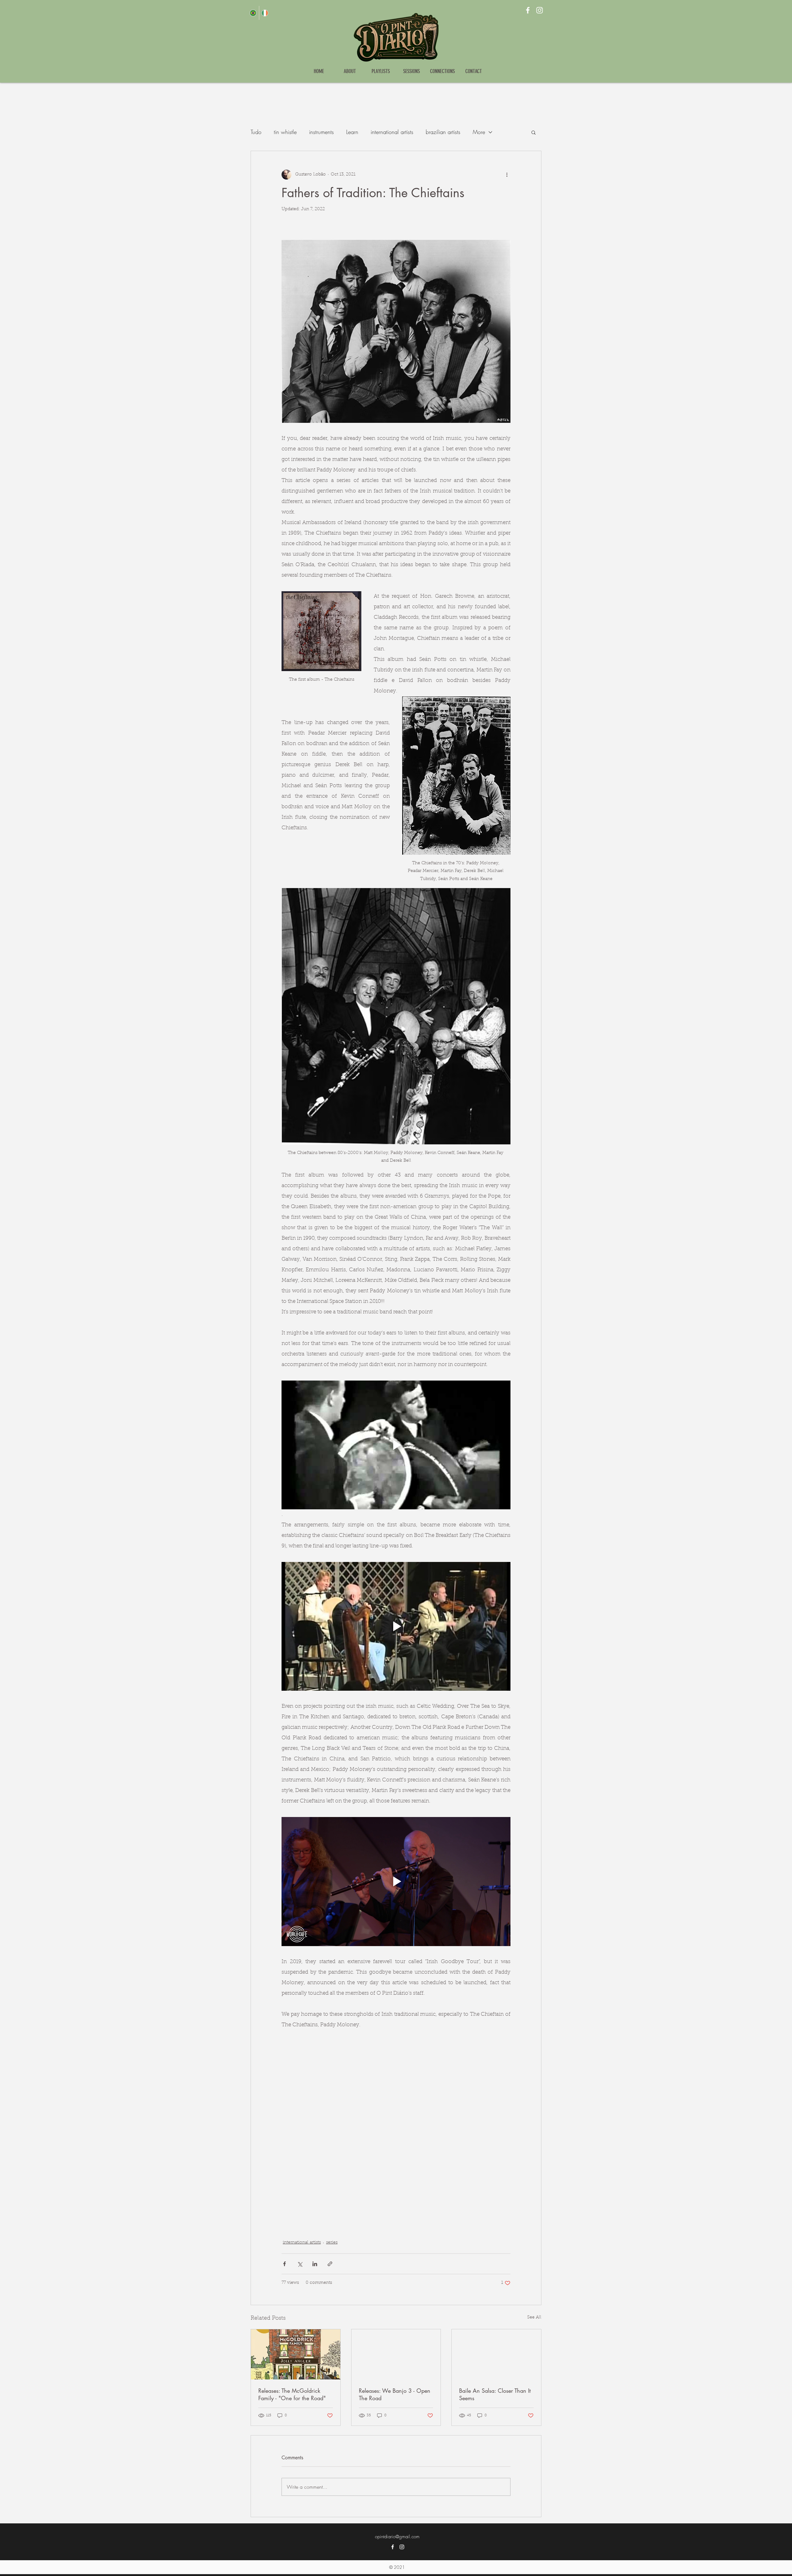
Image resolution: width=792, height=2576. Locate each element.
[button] (534, 132)
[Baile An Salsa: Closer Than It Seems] (496, 2354)
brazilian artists (443, 132)
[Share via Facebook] (284, 2264)
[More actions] (507, 175)
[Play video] (396, 1445)
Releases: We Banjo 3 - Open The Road (395, 2394)
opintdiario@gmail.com (397, 2537)
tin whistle (285, 132)
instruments (321, 132)
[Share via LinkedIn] (315, 2264)
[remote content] (396, 2126)
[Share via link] (330, 2264)
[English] (265, 13)
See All (534, 2318)
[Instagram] (540, 10)
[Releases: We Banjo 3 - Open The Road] (396, 2354)
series (332, 2243)
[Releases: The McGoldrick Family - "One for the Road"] (296, 2354)
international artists (392, 132)
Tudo (256, 132)
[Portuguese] (253, 13)
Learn (352, 132)
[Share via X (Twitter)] (300, 2264)
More (479, 132)
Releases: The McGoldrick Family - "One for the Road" (292, 2394)
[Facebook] (528, 10)
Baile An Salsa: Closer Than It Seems (495, 2394)
